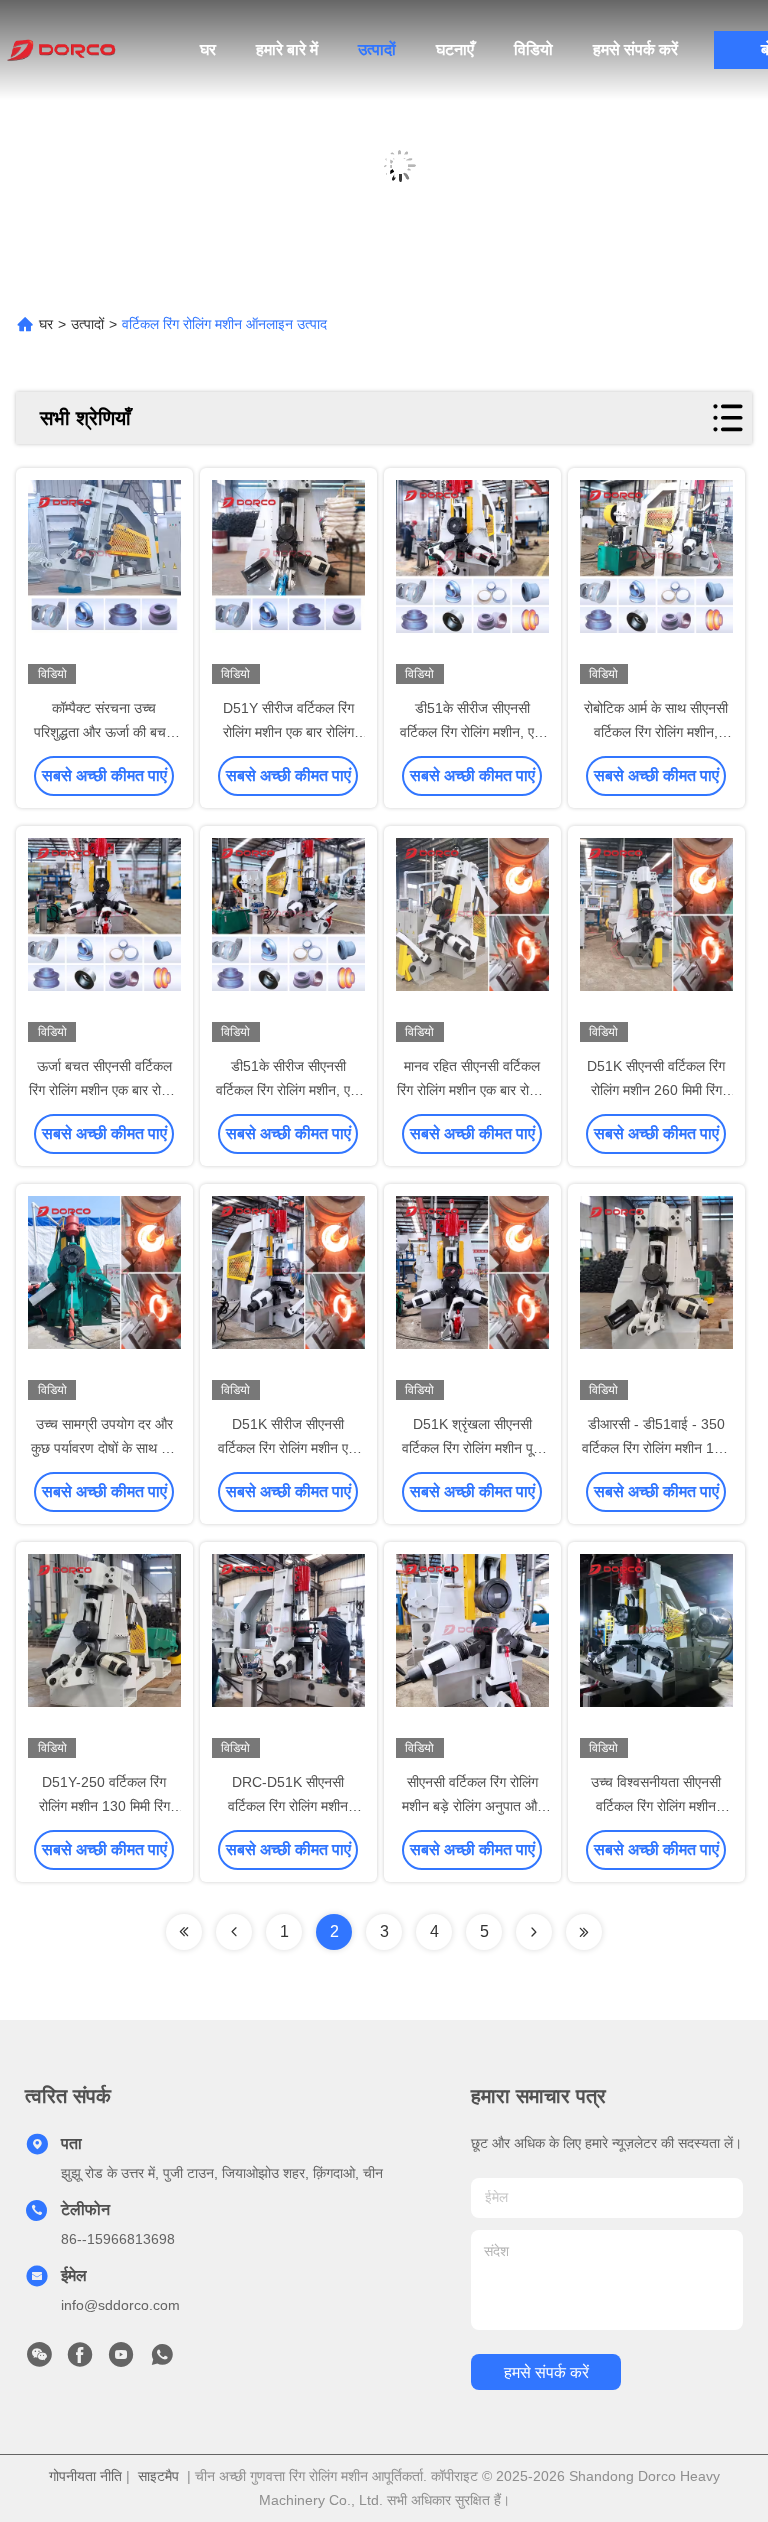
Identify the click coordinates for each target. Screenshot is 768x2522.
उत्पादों (377, 49)
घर (208, 49)
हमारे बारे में (287, 49)
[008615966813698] (162, 2360)
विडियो (533, 49)
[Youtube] (121, 2360)
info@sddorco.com (120, 2305)
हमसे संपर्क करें (635, 49)
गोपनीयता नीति (85, 2476)
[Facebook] (80, 2360)
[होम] (60, 50)
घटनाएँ (455, 49)
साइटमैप (158, 2476)
